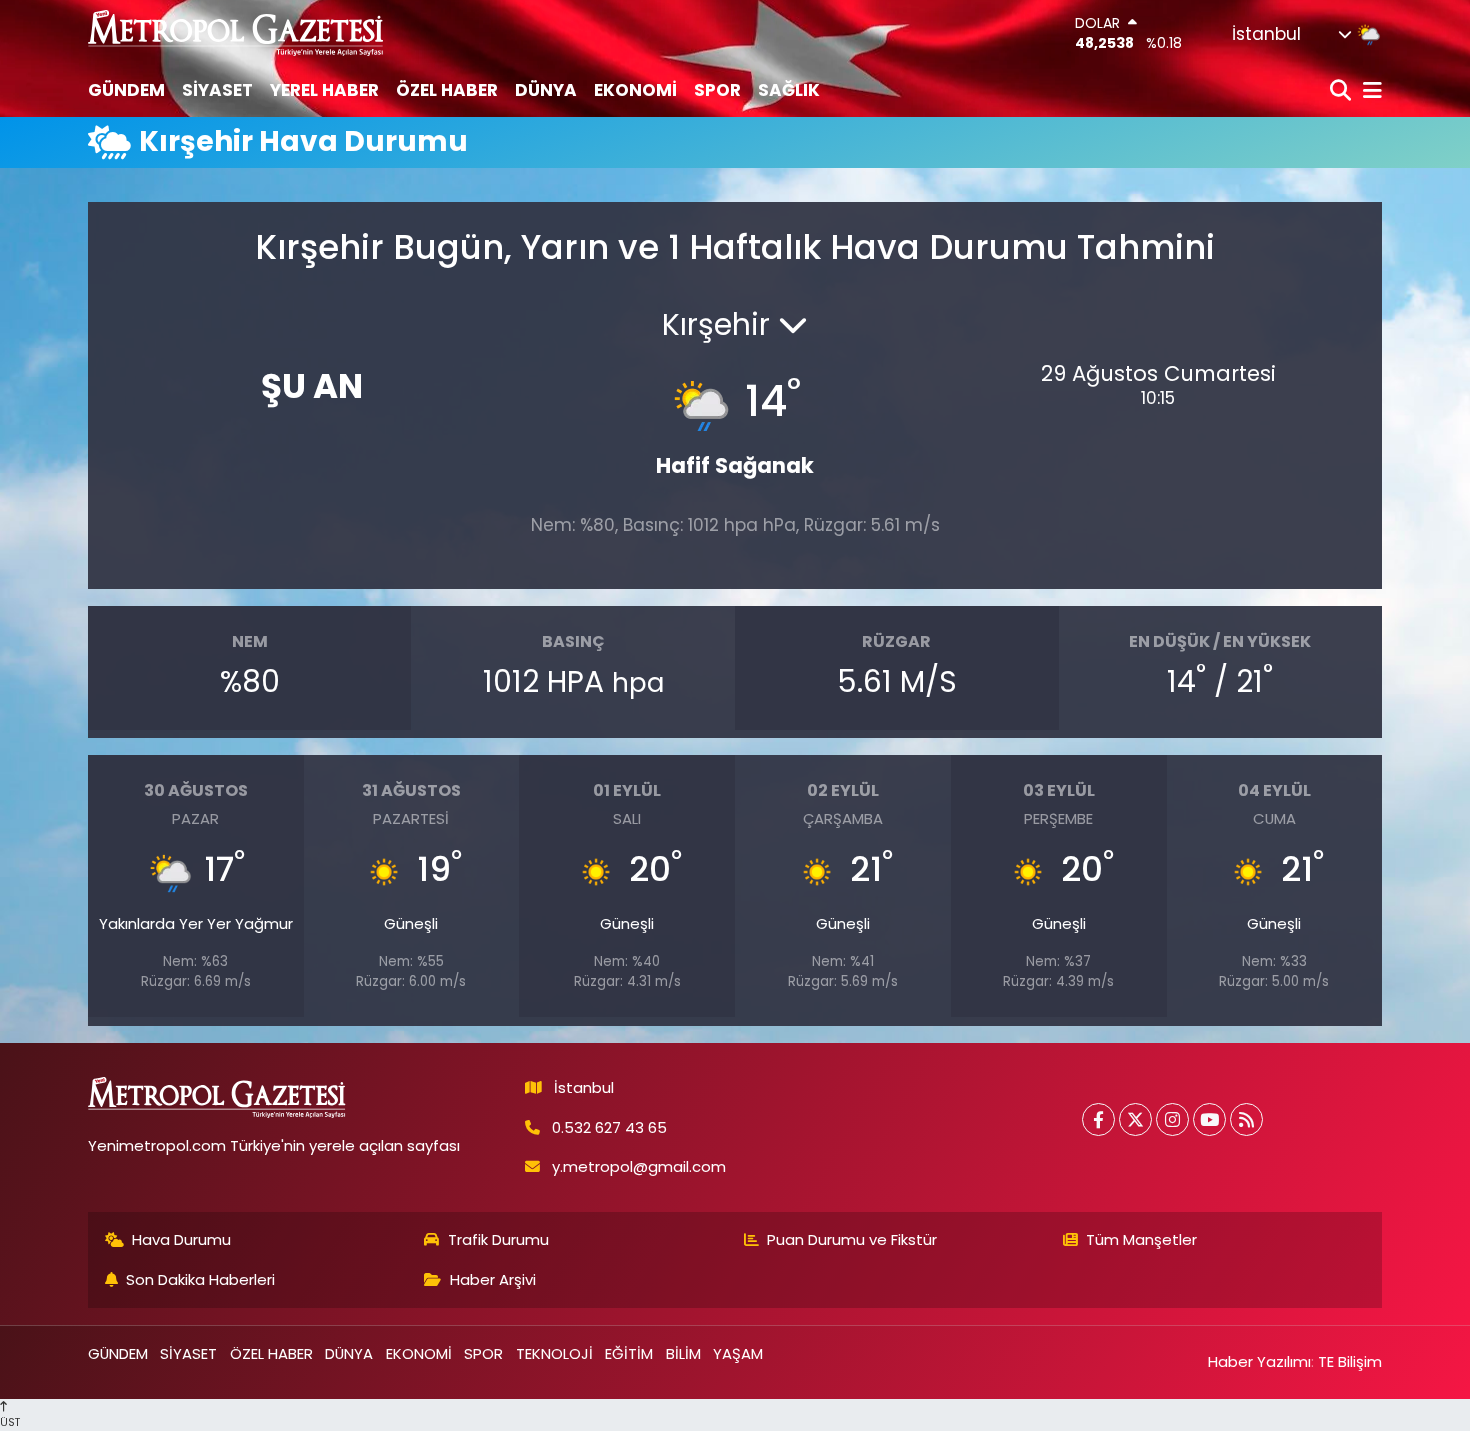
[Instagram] (1172, 1119)
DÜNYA (546, 90)
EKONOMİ (635, 90)
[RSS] (1246, 1119)
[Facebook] (1098, 1119)
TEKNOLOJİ (554, 1353)
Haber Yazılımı (1259, 1361)
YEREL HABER (324, 90)
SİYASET (217, 90)
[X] (1135, 1119)
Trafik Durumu (498, 1239)
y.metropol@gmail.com (639, 1166)
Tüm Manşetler (1141, 1239)
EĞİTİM (629, 1353)
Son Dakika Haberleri (200, 1279)
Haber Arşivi (493, 1279)
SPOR (717, 90)
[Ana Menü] (1369, 91)
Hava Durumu (181, 1239)
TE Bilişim (1350, 1361)
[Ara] (1342, 91)
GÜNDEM (126, 90)
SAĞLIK (789, 90)
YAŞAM (738, 1353)
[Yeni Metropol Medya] (237, 32)
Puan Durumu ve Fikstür (852, 1239)
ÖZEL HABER (447, 90)
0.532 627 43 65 (609, 1127)
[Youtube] (1209, 1119)
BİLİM (683, 1353)
